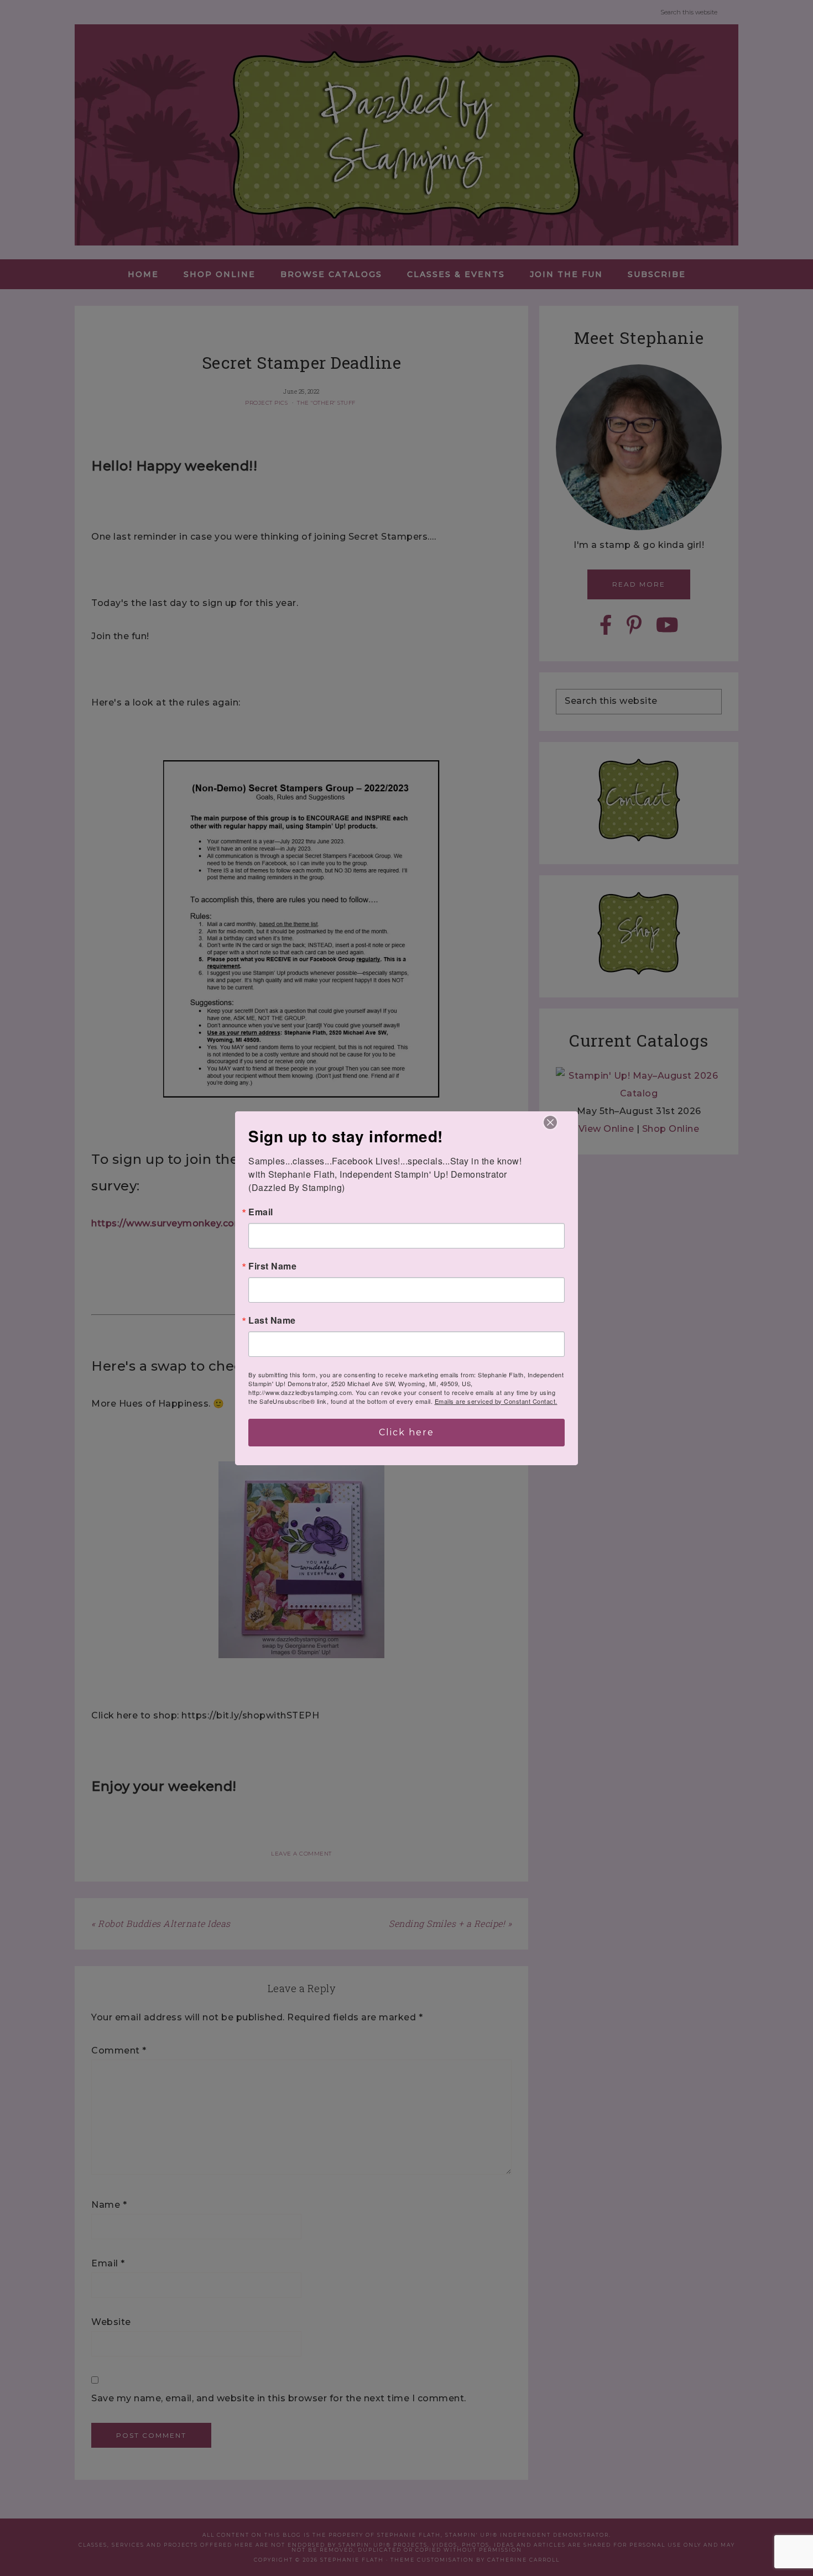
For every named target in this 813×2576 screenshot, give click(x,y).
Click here (406, 1432)
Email (261, 1212)
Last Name (272, 1320)
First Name (272, 1266)
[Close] (550, 1122)
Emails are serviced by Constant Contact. (496, 1401)
